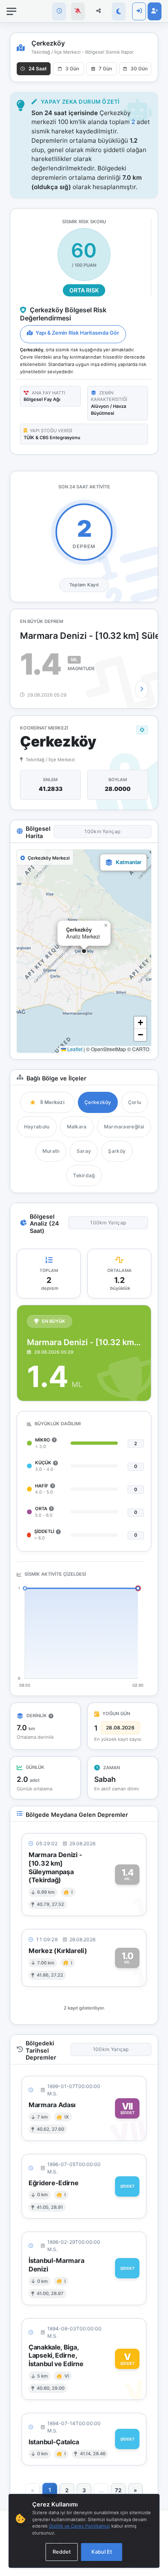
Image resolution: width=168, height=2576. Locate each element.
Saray (84, 1151)
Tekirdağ (84, 1175)
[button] (84, 951)
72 (118, 2490)
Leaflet (74, 1049)
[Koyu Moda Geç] (119, 11)
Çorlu (135, 1102)
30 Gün (139, 69)
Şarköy (117, 1151)
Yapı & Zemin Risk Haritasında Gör (77, 333)
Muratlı (51, 1151)
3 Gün (72, 69)
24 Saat (38, 69)
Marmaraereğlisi (124, 1127)
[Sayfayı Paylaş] (98, 11)
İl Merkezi (52, 1102)
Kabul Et (102, 2552)
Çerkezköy (98, 1102)
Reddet (62, 2552)
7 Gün (105, 69)
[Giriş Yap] (139, 11)
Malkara (77, 1127)
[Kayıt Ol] (155, 11)
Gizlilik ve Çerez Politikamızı (80, 2526)
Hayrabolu (37, 1127)
